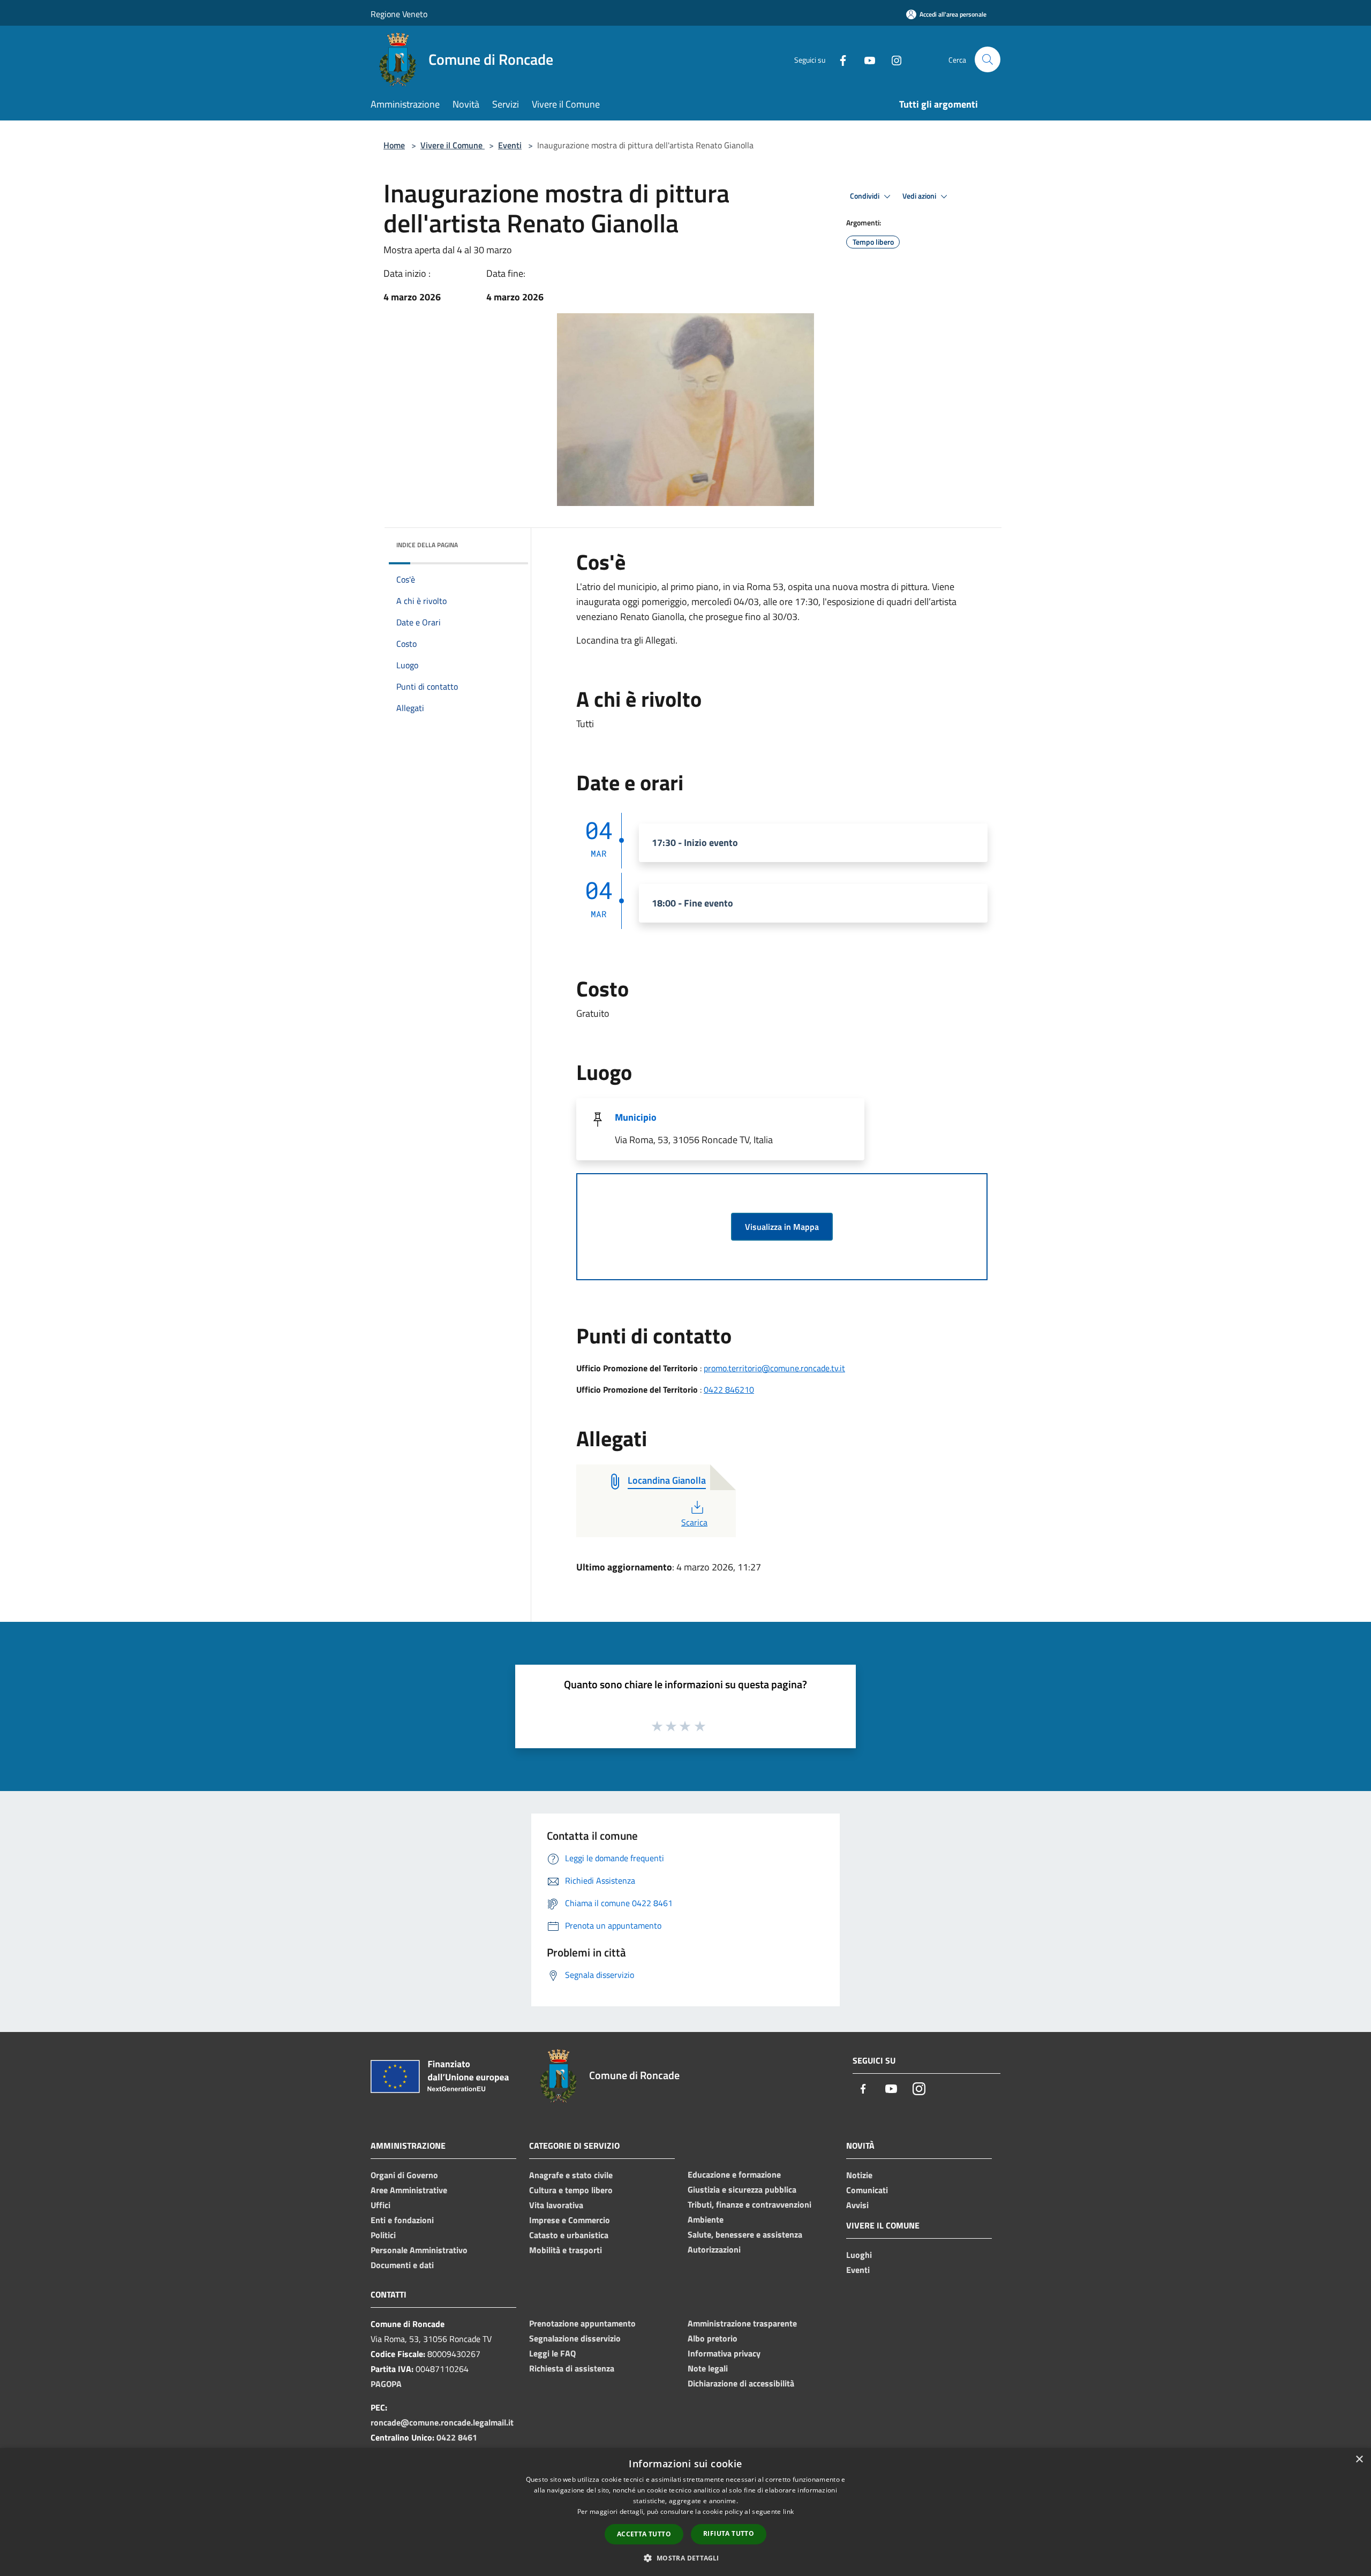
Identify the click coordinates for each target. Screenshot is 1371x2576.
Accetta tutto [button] (644, 2534)
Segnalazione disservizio (575, 2338)
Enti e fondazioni (402, 2220)
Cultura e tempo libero (571, 2190)
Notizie (859, 2175)
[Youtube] (865, 59)
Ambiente (706, 2219)
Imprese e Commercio (570, 2220)
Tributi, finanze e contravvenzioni (749, 2204)
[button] (685, 2558)
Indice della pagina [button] (427, 545)
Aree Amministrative (409, 2190)
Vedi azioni (920, 196)
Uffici (381, 2205)
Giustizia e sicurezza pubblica (742, 2189)
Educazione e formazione (734, 2174)
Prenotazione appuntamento (582, 2323)
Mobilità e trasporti (566, 2250)
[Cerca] (988, 59)
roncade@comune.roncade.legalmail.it (442, 2422)
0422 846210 (729, 1389)
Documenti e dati (402, 2265)
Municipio (636, 1117)
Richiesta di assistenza (572, 2368)
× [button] (1359, 2460)
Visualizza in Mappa (782, 1227)
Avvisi (857, 2205)
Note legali (708, 2368)
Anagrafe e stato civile (571, 2175)
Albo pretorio (713, 2338)
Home (394, 145)
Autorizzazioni (714, 2249)
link (788, 2511)
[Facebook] (839, 59)
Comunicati (867, 2190)
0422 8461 (457, 2437)
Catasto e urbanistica (569, 2235)
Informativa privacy (724, 2353)
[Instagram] (892, 59)
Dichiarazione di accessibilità (741, 2383)
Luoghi (859, 2255)
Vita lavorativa (556, 2205)
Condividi (865, 196)
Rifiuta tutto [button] (729, 2533)
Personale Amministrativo (419, 2250)
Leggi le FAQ (552, 2353)
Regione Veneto (399, 14)
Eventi (510, 145)
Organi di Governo (404, 2175)
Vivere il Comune (453, 145)
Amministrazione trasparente (742, 2323)
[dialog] (685, 2512)
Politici (383, 2235)
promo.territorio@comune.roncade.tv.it (774, 1368)
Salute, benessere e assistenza (745, 2234)
